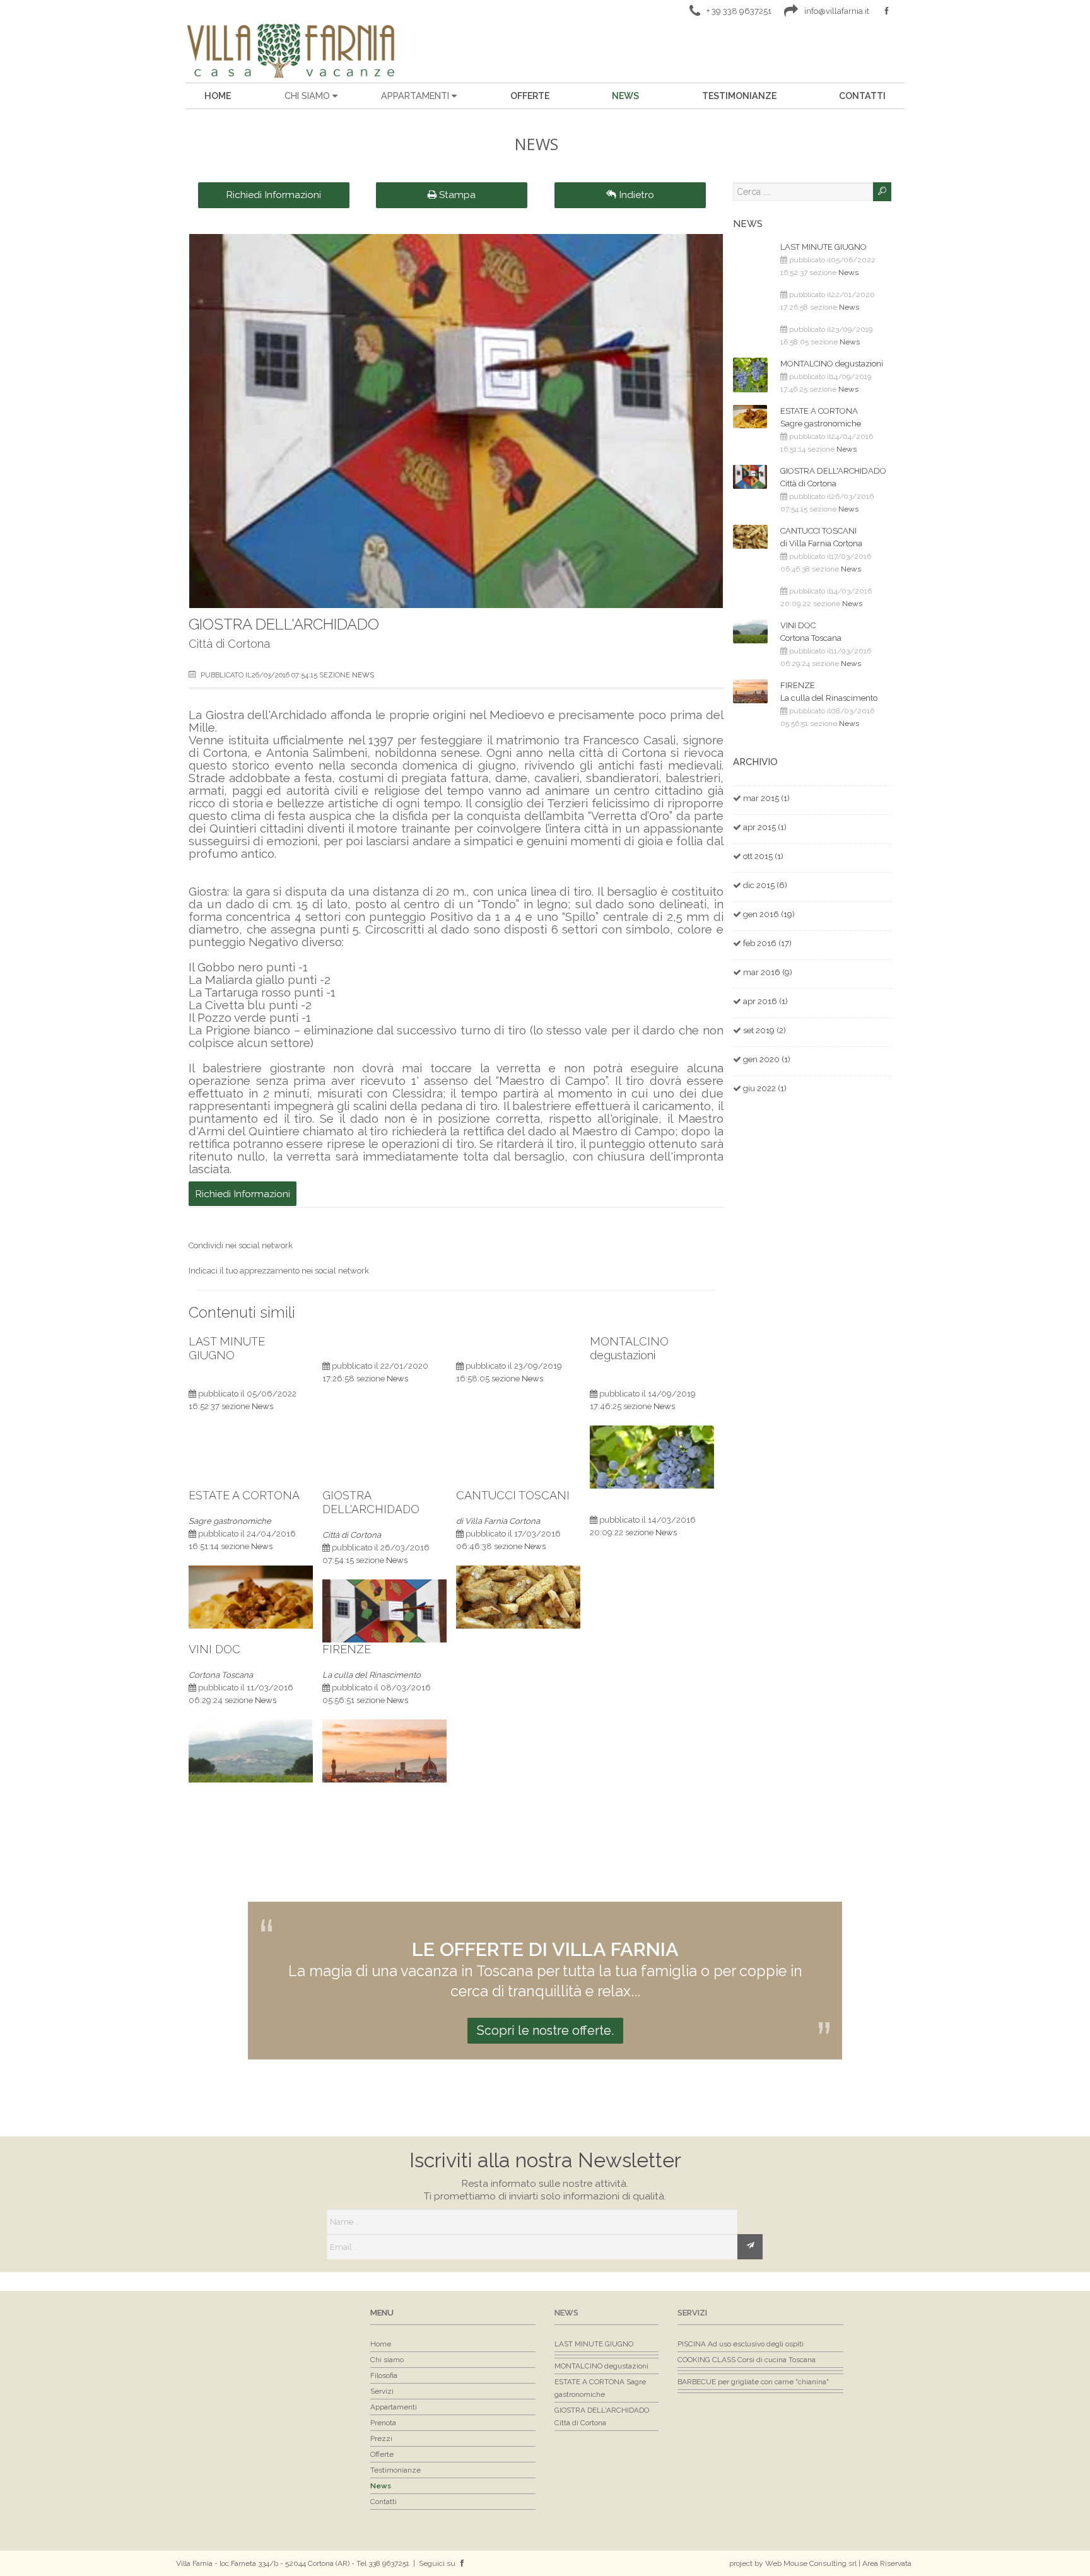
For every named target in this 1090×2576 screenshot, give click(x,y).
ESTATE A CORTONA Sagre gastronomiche (821, 417)
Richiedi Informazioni (273, 195)
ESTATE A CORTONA (244, 1495)
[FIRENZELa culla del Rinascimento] (384, 1726)
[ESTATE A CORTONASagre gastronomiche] (251, 1572)
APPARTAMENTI (416, 96)
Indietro (635, 195)
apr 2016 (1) (765, 1001)
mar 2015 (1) (766, 798)
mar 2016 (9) (768, 972)
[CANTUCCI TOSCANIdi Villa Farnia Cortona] (518, 1572)
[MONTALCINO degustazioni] (652, 1432)
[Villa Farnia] (290, 50)
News (363, 675)
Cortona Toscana (221, 1675)
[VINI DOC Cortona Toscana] (251, 1726)
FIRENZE (347, 1649)
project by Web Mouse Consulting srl (793, 2563)
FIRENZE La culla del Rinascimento (829, 692)
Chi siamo (308, 96)
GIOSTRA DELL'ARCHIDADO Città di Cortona (833, 477)
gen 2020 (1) (767, 1059)
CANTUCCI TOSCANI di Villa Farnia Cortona (821, 537)
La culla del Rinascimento (372, 1675)
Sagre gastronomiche (230, 1521)
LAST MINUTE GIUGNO (227, 1348)
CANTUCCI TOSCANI (513, 1495)
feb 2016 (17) (767, 943)
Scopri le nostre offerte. (545, 2030)
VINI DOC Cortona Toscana (811, 632)
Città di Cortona (352, 1535)
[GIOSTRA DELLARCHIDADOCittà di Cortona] (384, 1586)
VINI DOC (214, 1649)
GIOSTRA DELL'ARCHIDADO (284, 624)
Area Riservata (887, 2563)
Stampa (456, 195)
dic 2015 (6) (765, 885)
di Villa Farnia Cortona (498, 1521)
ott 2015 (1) (763, 856)
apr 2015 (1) (765, 827)
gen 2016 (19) (769, 914)
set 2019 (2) (765, 1030)
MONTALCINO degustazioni (629, 1348)
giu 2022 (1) (765, 1088)
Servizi (692, 2313)
